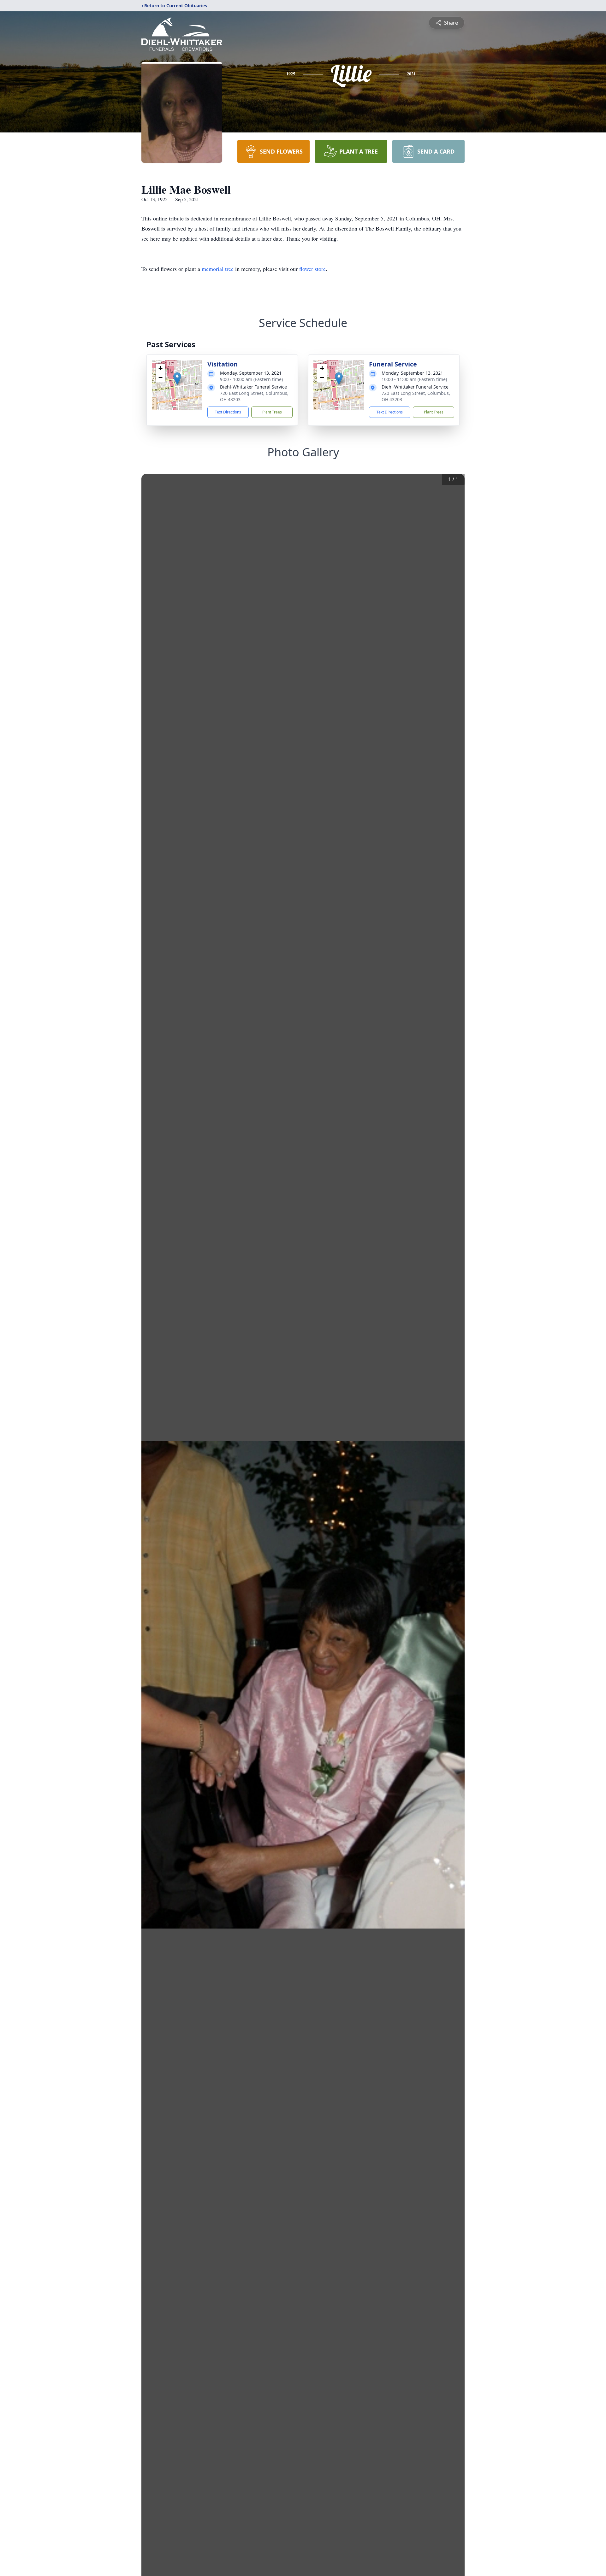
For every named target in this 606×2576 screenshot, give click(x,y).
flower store (312, 269)
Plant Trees (272, 412)
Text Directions (228, 412)
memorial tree (218, 269)
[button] (177, 379)
